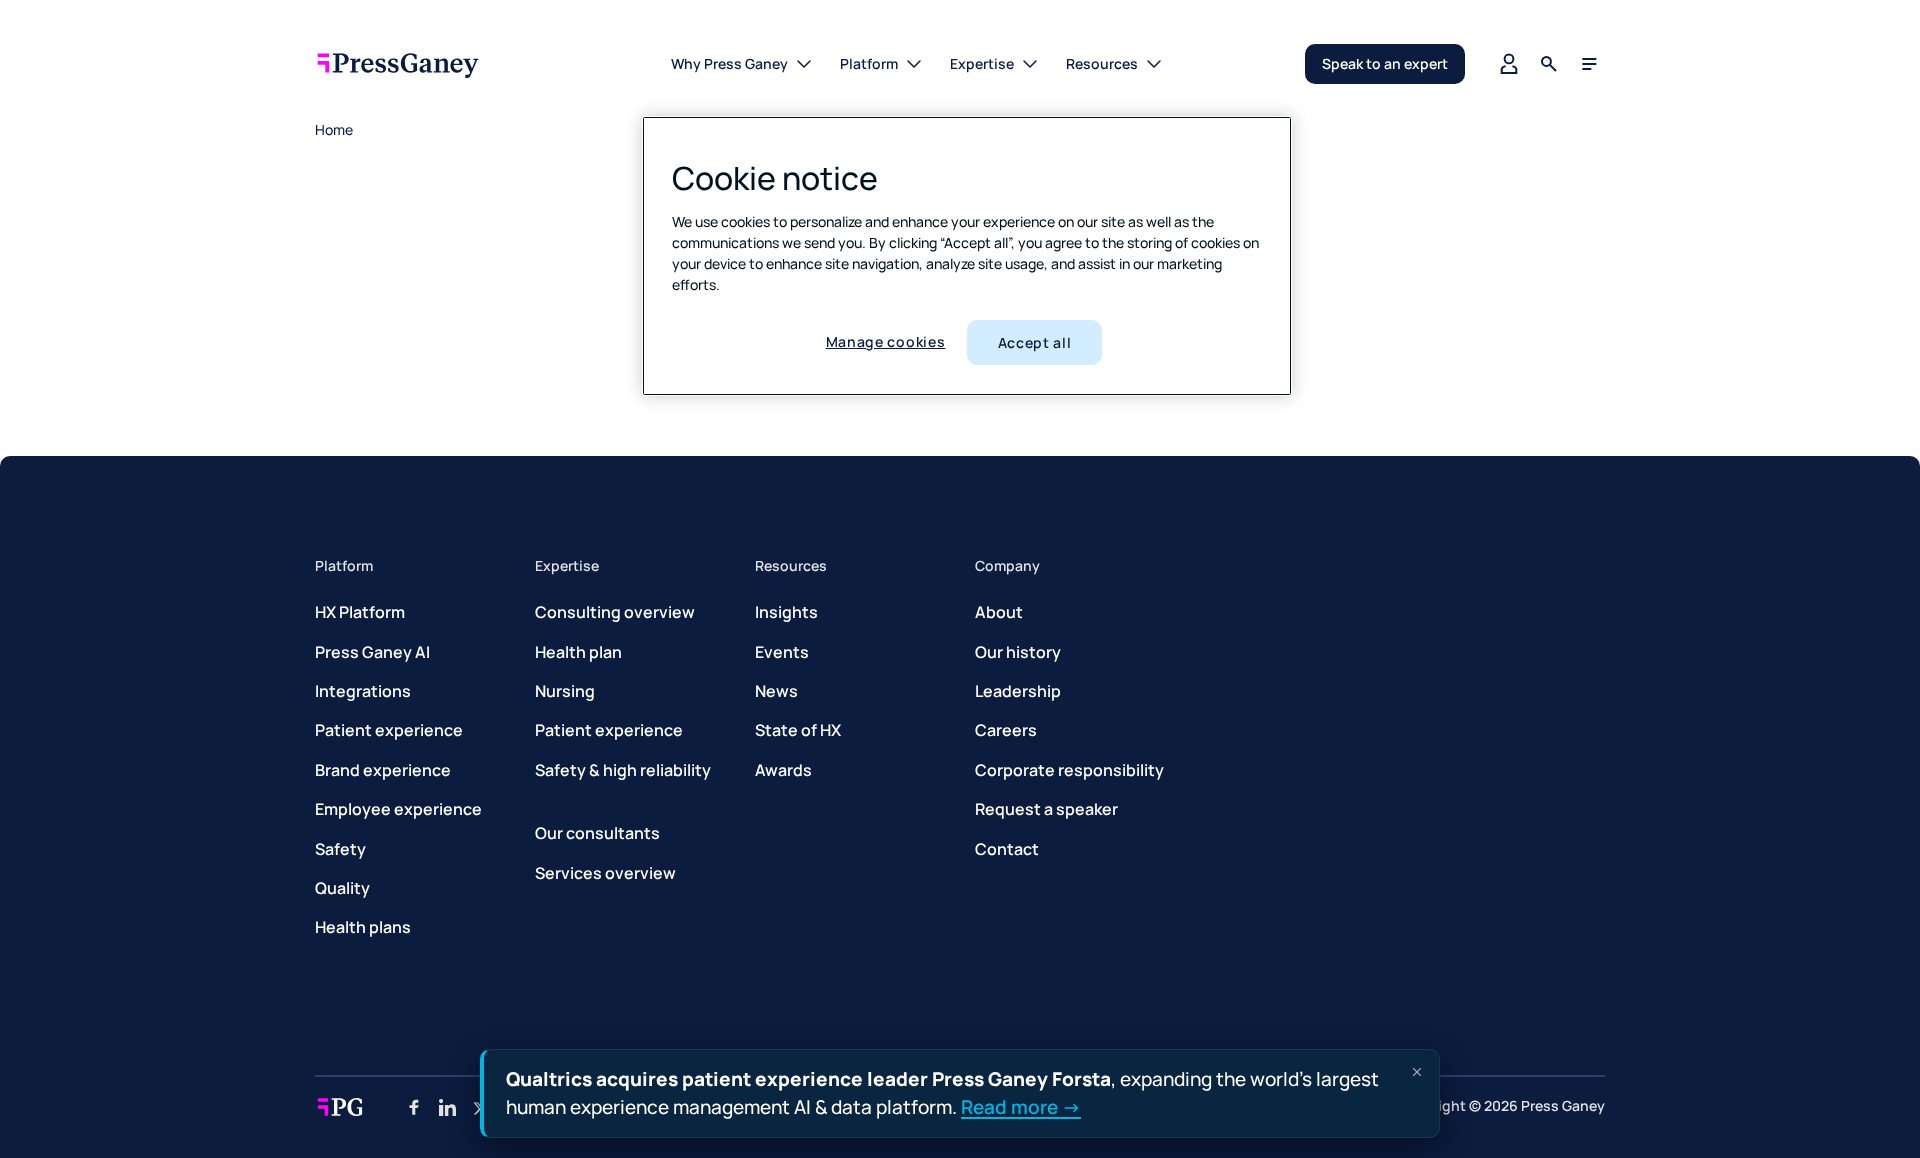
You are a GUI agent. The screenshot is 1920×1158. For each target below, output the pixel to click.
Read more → (1021, 1106)
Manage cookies (886, 341)
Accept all (1035, 342)
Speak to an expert (1385, 63)
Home (334, 129)
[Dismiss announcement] (1417, 1072)
